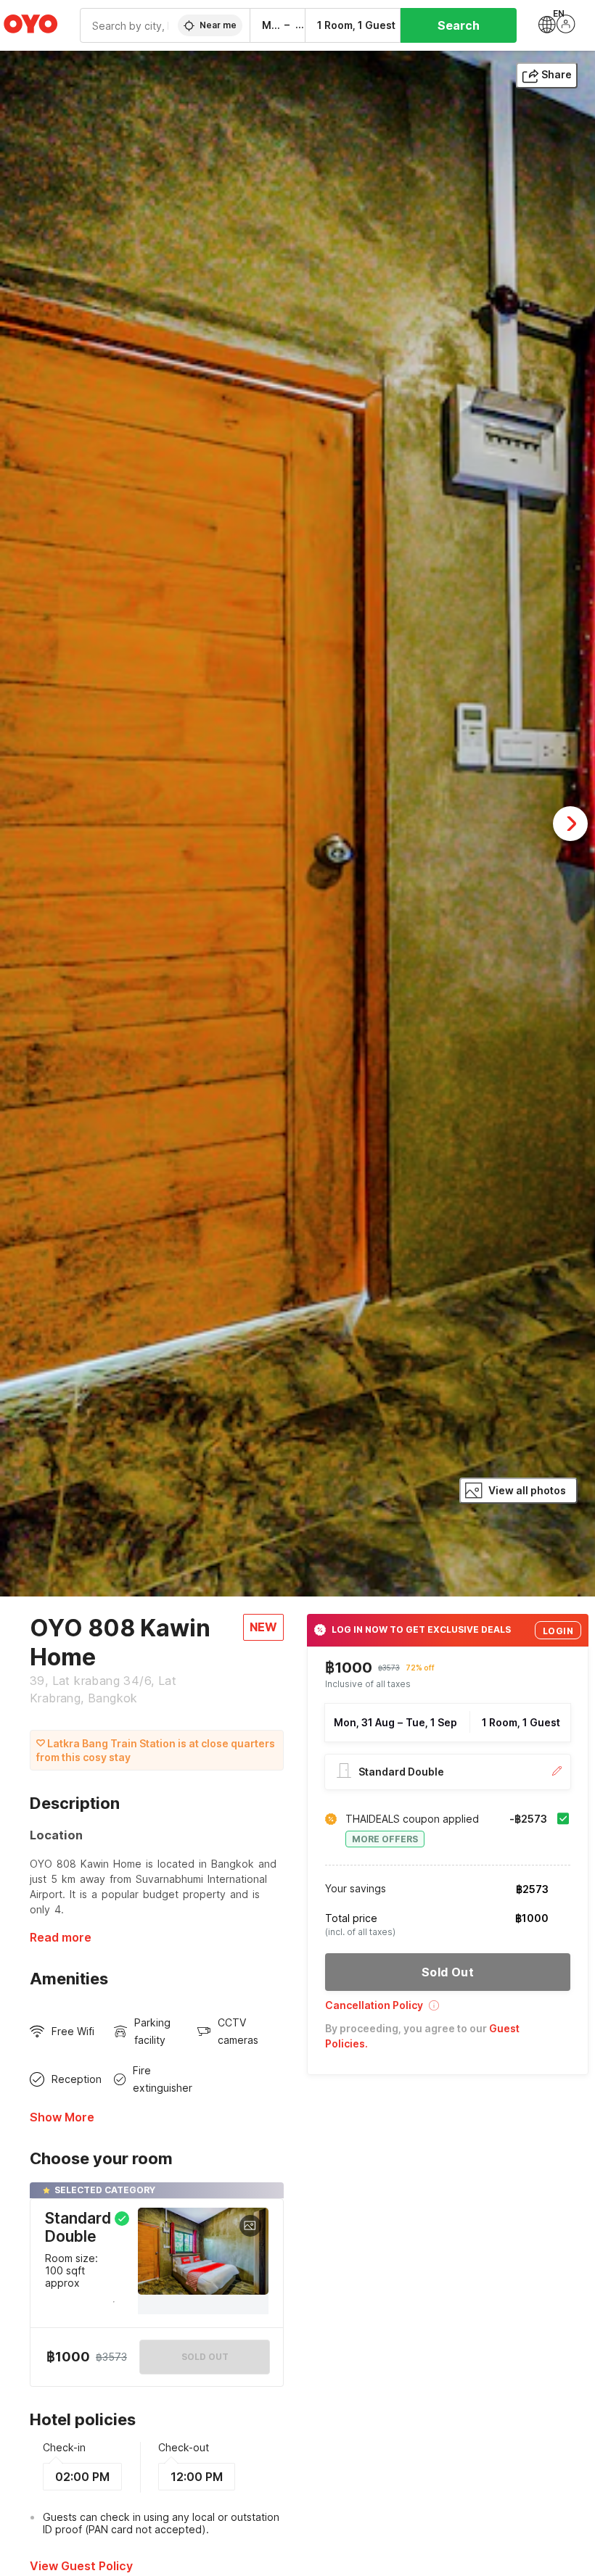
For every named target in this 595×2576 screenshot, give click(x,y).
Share (557, 74)
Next (570, 824)
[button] (448, 2010)
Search (459, 25)
